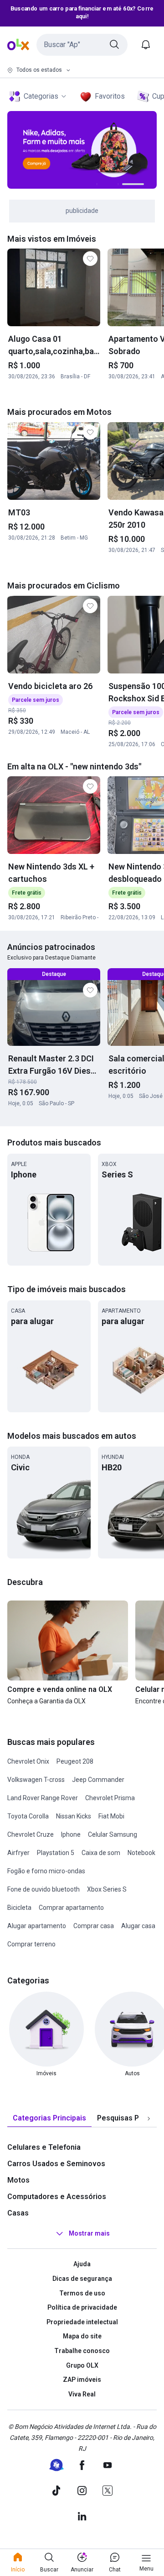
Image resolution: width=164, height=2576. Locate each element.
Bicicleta (19, 1908)
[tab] (49, 2118)
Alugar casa (138, 1926)
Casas (18, 2213)
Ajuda (82, 2264)
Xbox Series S (107, 1889)
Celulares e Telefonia (44, 2147)
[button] (82, 45)
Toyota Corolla (28, 1816)
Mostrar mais (89, 2234)
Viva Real (82, 2394)
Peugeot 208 (75, 1761)
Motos (18, 2180)
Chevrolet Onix (28, 1761)
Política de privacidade (82, 2307)
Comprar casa (94, 1926)
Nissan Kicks (74, 1816)
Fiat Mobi (111, 1816)
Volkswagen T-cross (36, 1780)
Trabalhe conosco (82, 2351)
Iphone (71, 1834)
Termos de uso (82, 2293)
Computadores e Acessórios (57, 2197)
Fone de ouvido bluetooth (44, 1889)
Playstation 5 (56, 1853)
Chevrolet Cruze (31, 1834)
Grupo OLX (82, 2365)
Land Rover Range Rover (43, 1798)
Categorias (41, 96)
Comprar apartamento (71, 1908)
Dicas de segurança (82, 2279)
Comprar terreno (31, 1944)
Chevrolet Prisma (110, 1798)
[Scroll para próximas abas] (149, 2119)
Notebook (141, 1853)
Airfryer (18, 1853)
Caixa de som (101, 1853)
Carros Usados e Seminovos (56, 2164)
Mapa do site (82, 2336)
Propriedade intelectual (82, 2322)
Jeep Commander (98, 1780)
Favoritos (110, 96)
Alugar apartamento (37, 1926)
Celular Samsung (113, 1834)
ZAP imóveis (82, 2380)
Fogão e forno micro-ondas (46, 1871)
